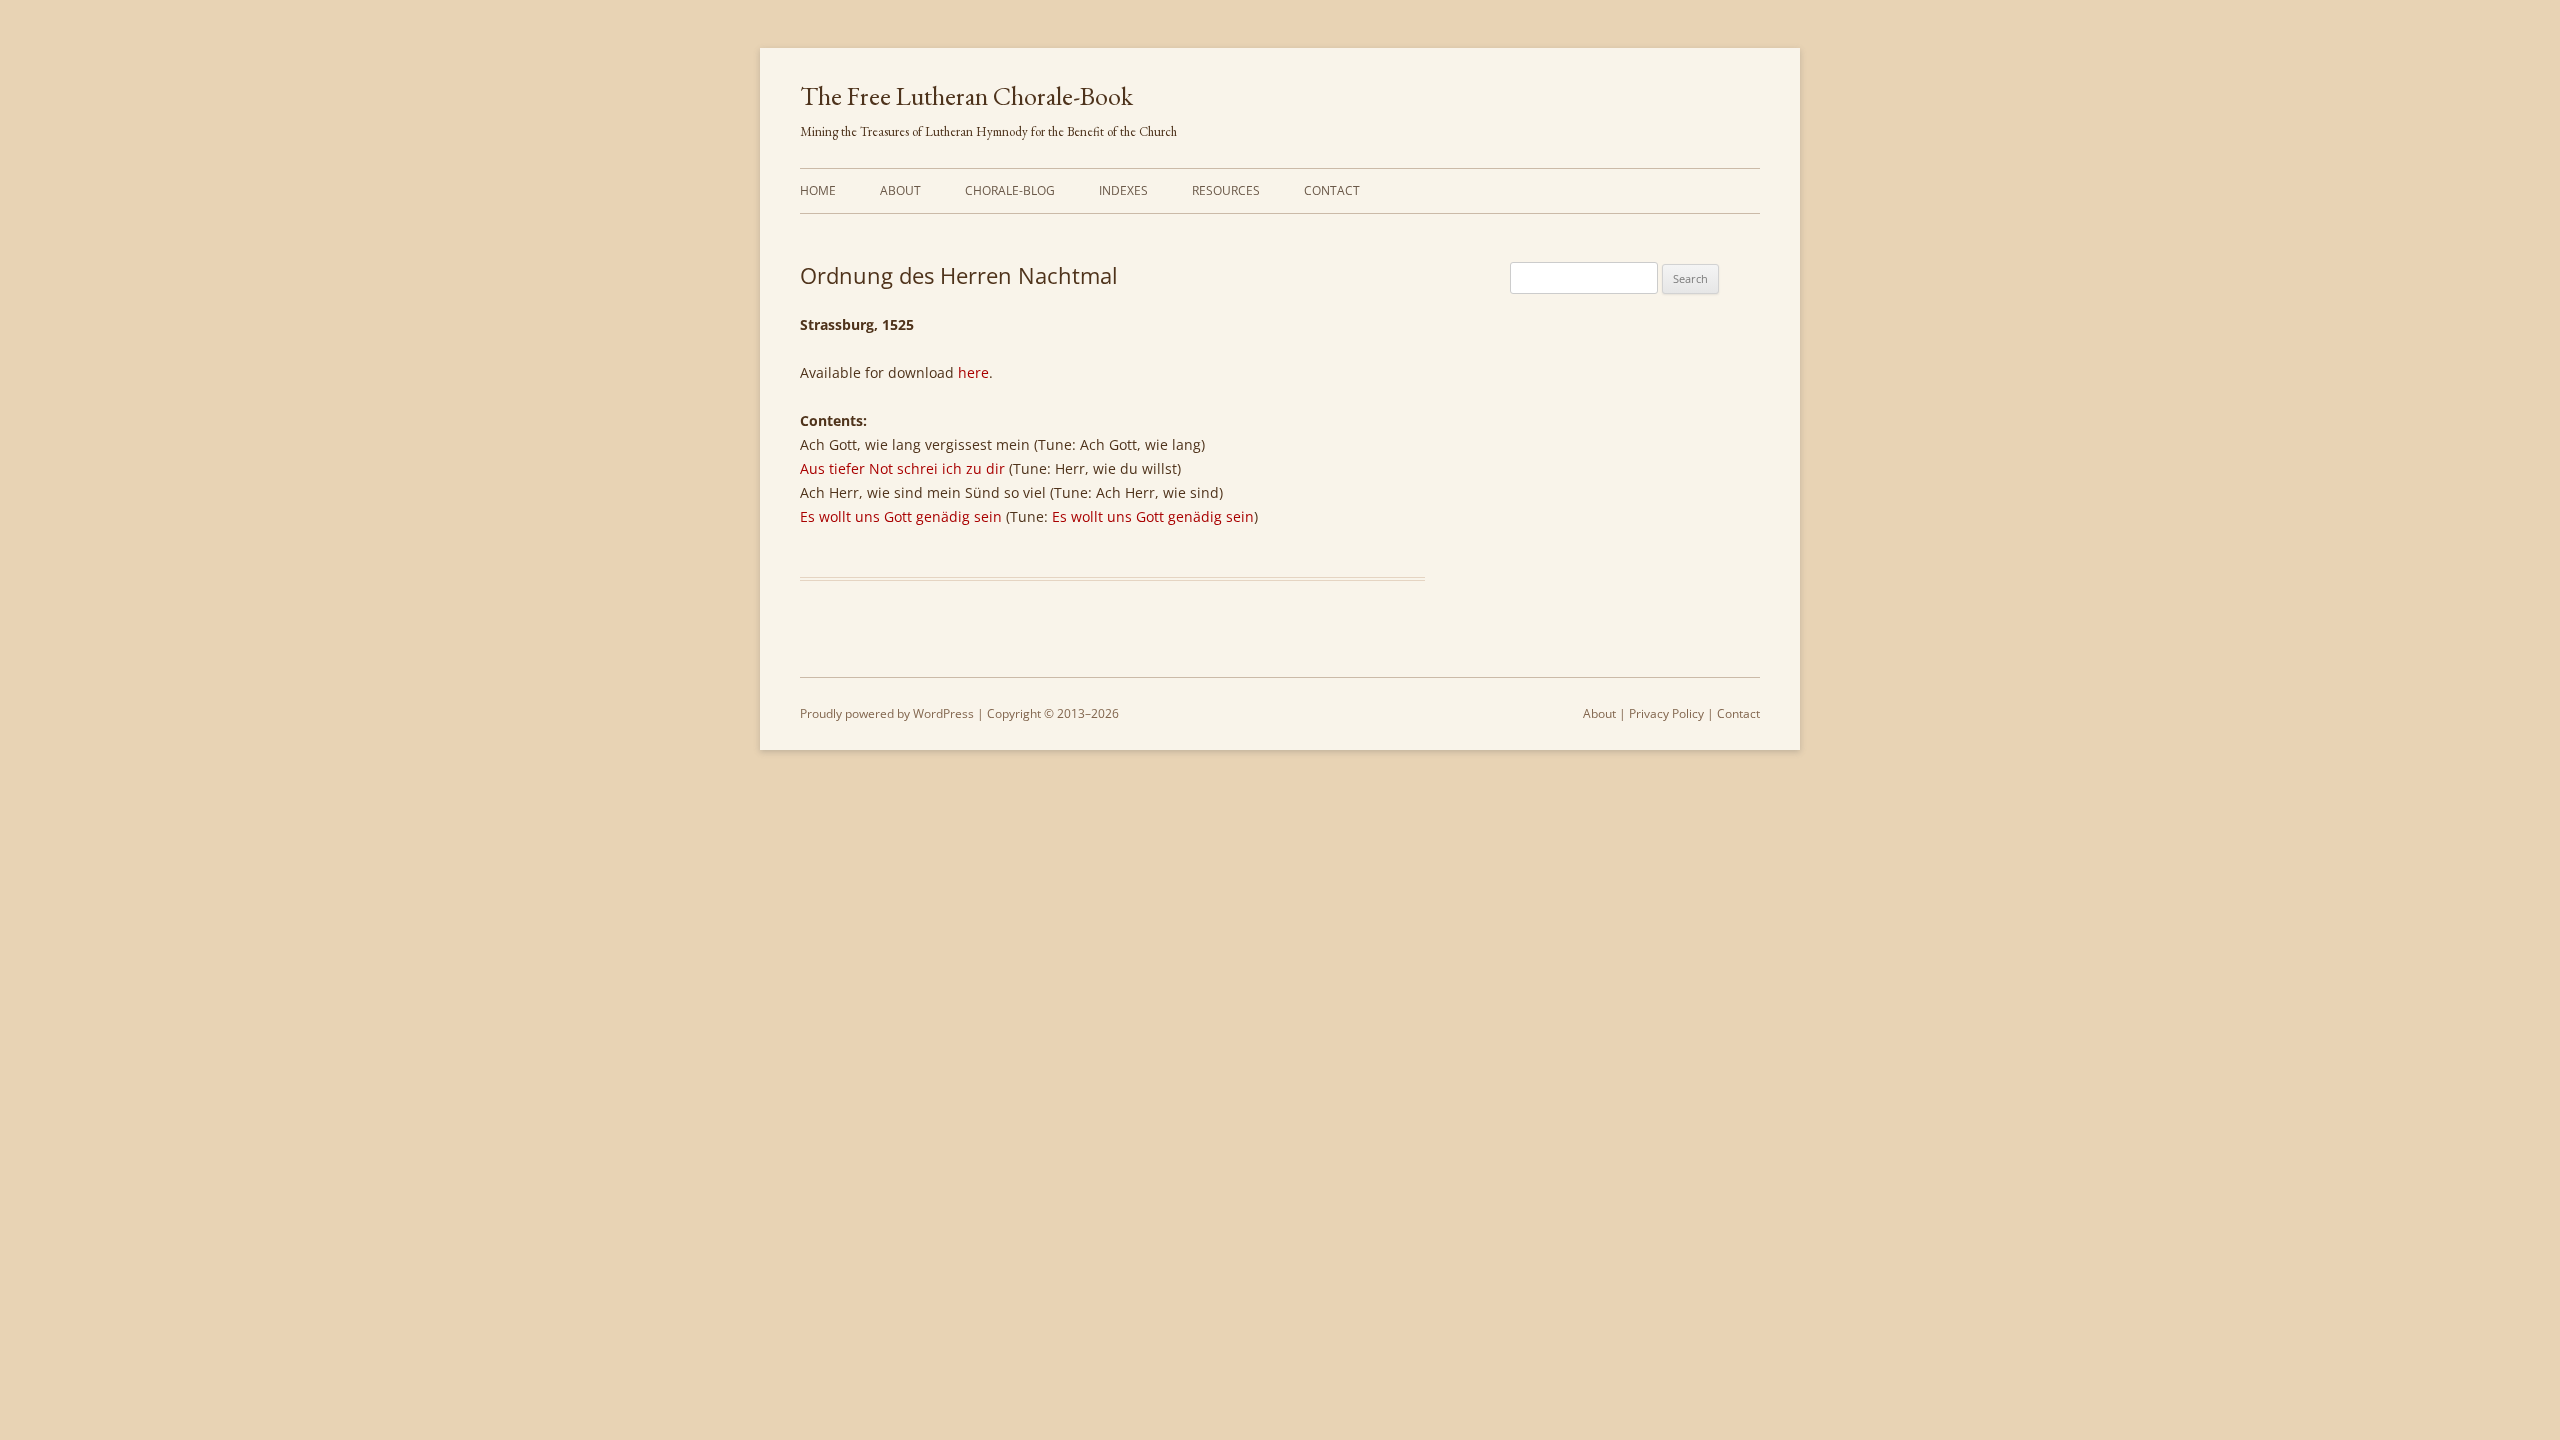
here (973, 372)
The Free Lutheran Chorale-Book (966, 96)
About (900, 190)
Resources (1226, 190)
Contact (1332, 190)
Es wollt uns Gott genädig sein (901, 516)
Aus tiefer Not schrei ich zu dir (902, 468)
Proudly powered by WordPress (887, 713)
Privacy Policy (1666, 713)
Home (818, 190)
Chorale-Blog (1010, 190)
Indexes (1123, 190)
